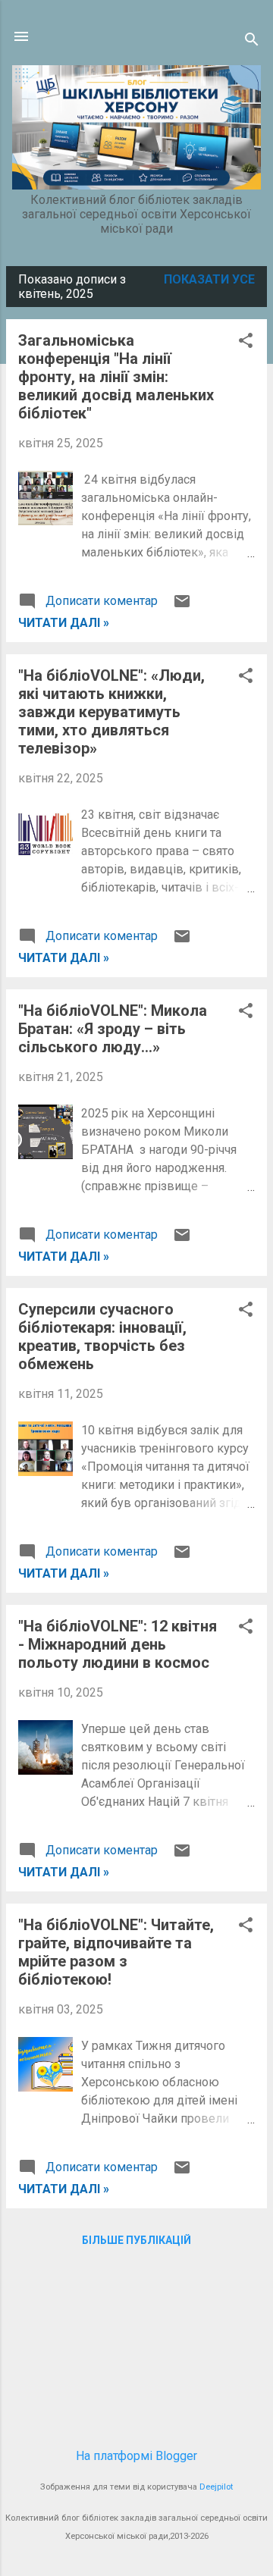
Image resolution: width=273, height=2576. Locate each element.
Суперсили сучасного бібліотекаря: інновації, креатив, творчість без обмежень (102, 1337)
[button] (246, 342)
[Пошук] (252, 41)
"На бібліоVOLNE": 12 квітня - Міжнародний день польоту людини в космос (118, 1644)
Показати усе (209, 279)
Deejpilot (216, 2487)
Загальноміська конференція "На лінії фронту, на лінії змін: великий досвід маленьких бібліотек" (116, 377)
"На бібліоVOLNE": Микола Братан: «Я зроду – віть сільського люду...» (113, 1029)
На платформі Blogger (136, 2456)
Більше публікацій (136, 2240)
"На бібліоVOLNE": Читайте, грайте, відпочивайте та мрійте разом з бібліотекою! (116, 1952)
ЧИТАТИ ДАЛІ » (64, 623)
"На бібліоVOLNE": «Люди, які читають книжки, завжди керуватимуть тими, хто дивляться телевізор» (111, 712)
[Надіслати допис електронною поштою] (182, 606)
